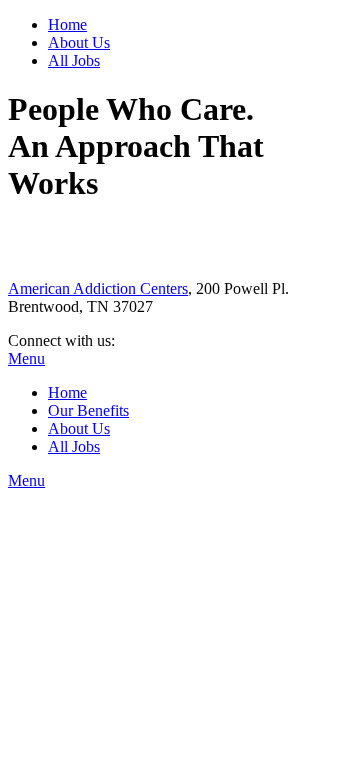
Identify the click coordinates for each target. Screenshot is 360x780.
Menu (26, 358)
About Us (79, 42)
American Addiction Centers (98, 288)
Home (67, 24)
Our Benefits (88, 410)
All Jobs (74, 60)
